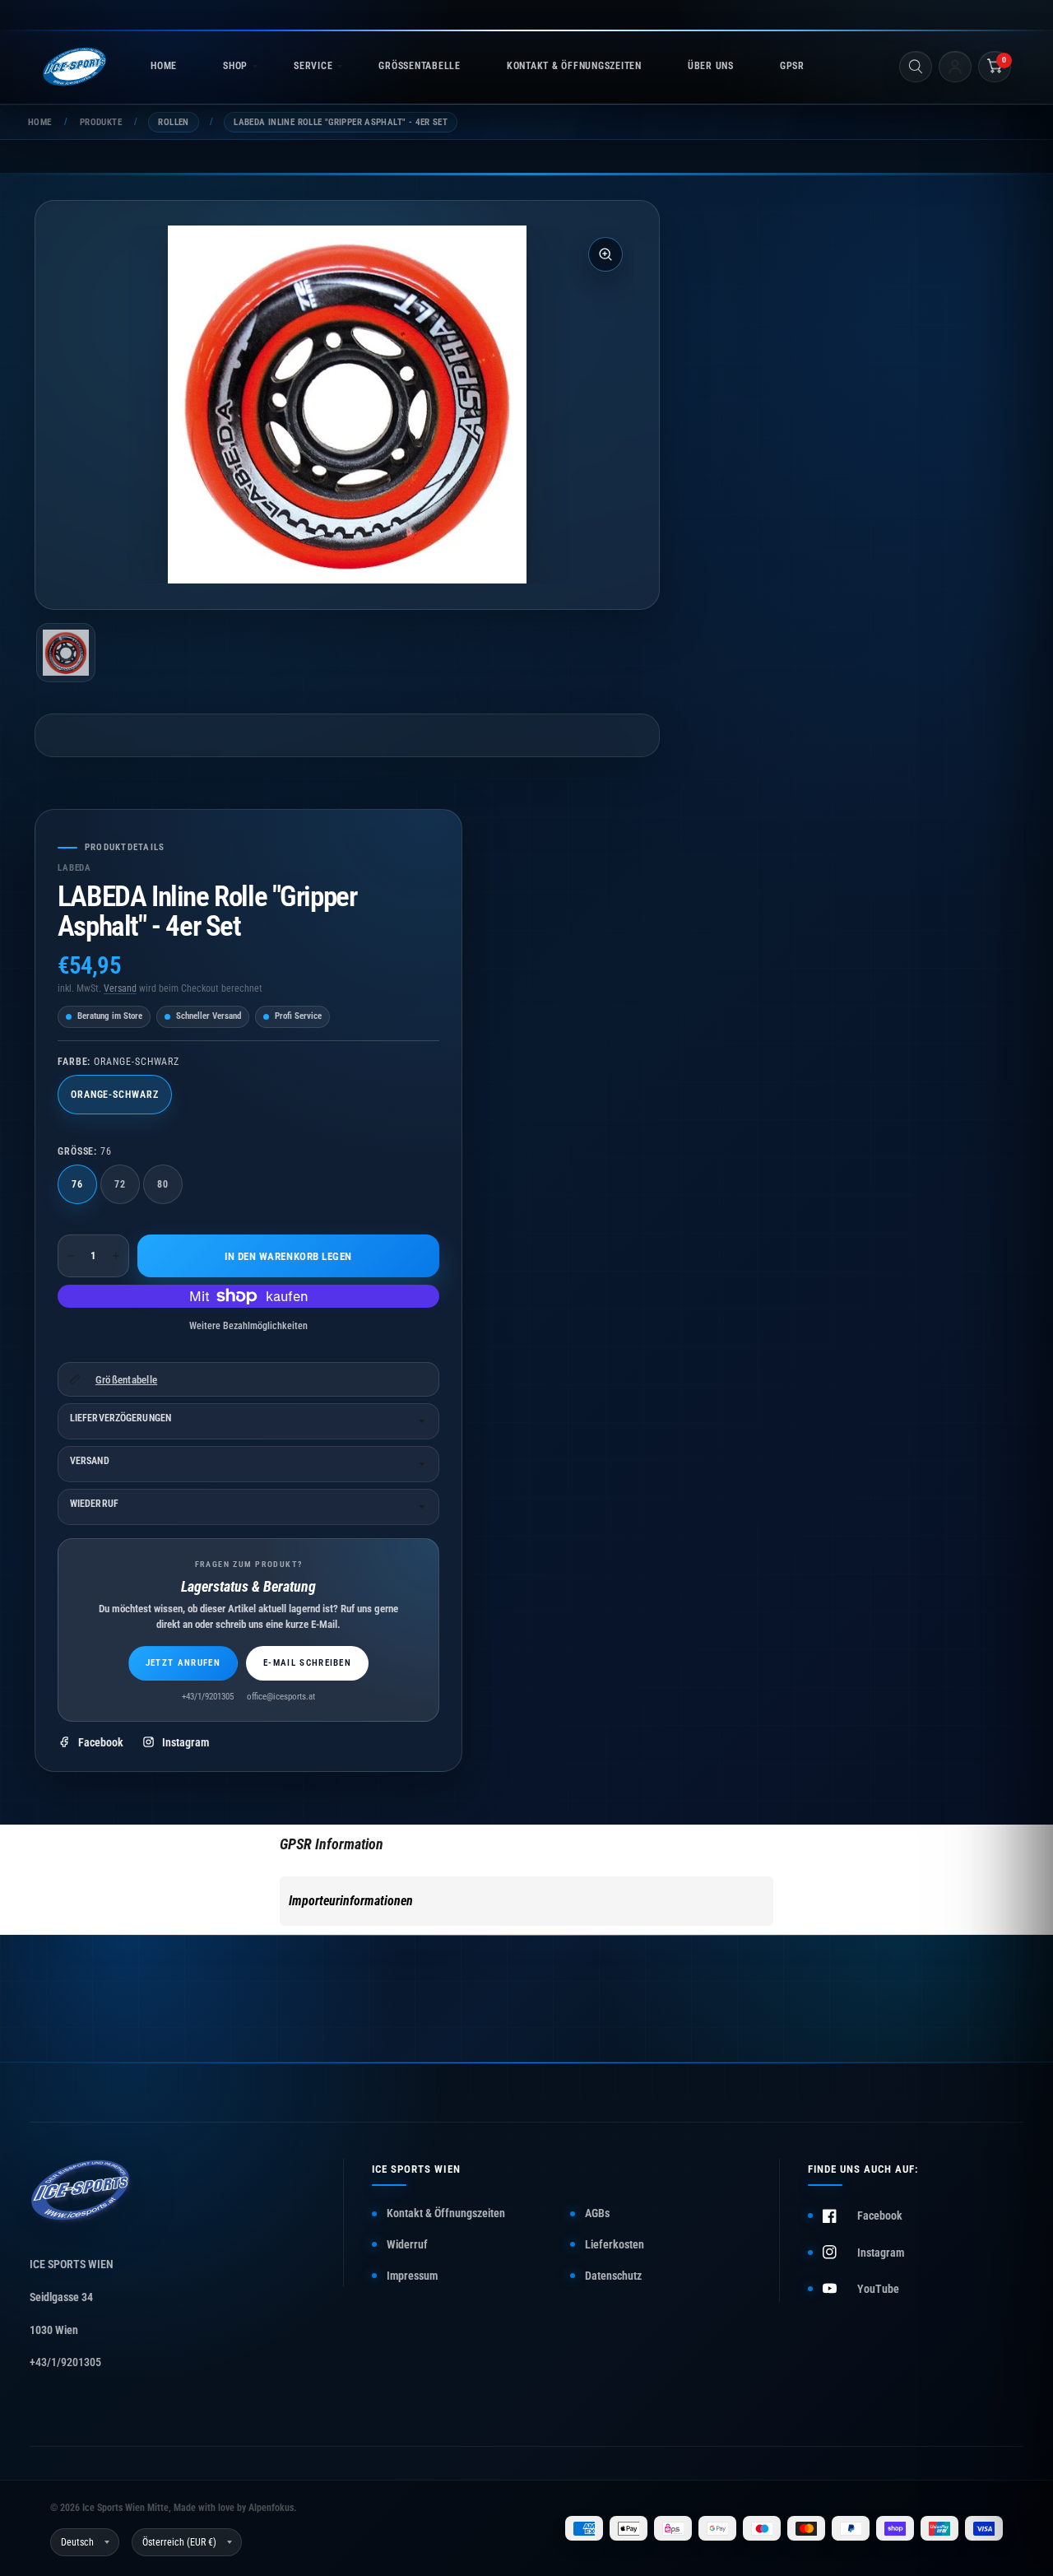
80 (163, 1184)
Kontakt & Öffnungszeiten (446, 2213)
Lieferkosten (615, 2244)
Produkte (101, 122)
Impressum (412, 2276)
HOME (164, 66)
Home (40, 122)
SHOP (235, 66)
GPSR (792, 66)
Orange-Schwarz (115, 1095)
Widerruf (407, 2244)
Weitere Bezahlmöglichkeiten (248, 1326)
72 (120, 1184)
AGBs (597, 2213)
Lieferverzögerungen (121, 1418)
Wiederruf (94, 1504)
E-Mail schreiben (307, 1663)
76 (77, 1184)
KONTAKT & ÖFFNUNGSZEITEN (574, 66)
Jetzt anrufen (183, 1663)
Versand (120, 988)
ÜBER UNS (711, 66)
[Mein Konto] (955, 67)
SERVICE (313, 66)
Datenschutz (613, 2276)
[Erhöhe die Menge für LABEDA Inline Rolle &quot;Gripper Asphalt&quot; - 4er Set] (116, 1256)
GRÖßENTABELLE (419, 66)
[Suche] (916, 67)
